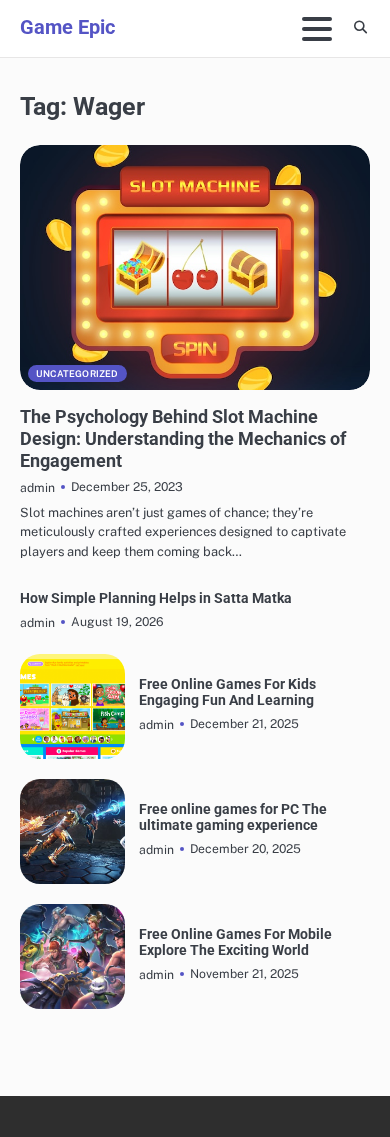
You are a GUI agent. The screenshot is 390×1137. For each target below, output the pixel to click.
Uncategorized (77, 373)
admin (37, 487)
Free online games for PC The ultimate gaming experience (233, 817)
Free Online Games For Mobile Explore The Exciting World (235, 942)
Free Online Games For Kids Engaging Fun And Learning (227, 692)
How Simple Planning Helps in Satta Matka (156, 598)
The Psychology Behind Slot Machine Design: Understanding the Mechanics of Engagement (183, 438)
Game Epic (67, 27)
